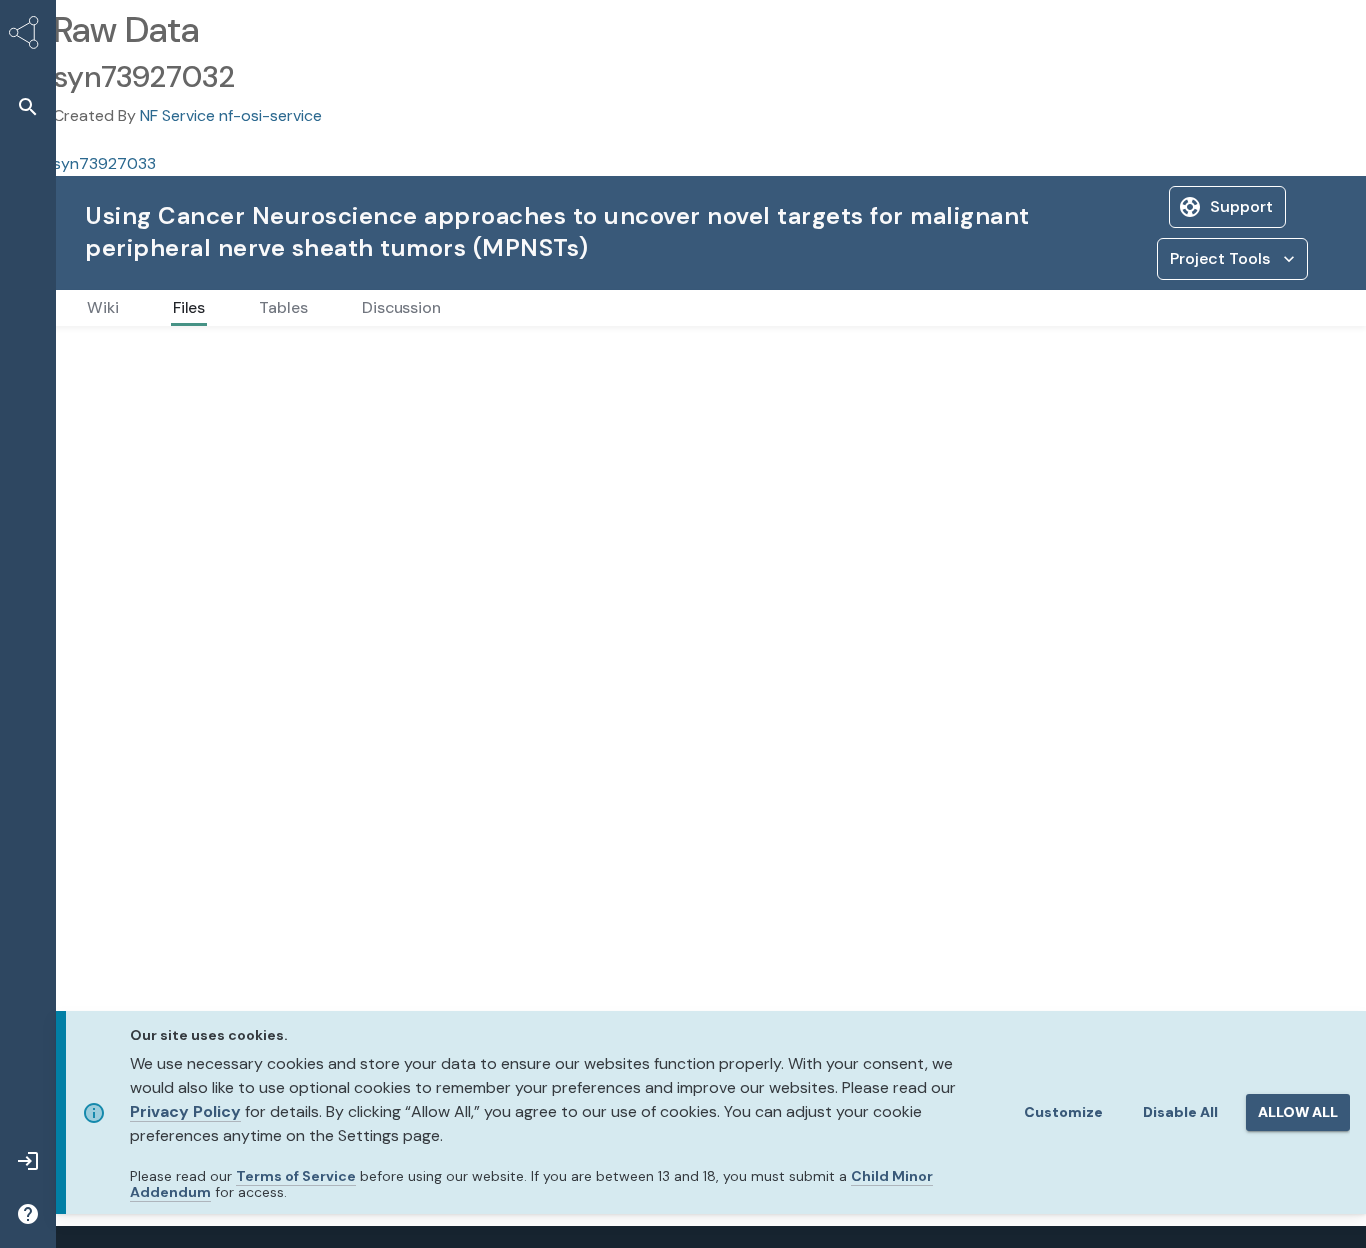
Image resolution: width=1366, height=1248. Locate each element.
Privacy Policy (185, 1111)
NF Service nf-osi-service (231, 115)
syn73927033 (104, 163)
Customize (1063, 1112)
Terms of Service (296, 1176)
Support (1241, 206)
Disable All (1180, 1112)
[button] (28, 106)
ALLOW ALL (1298, 1112)
